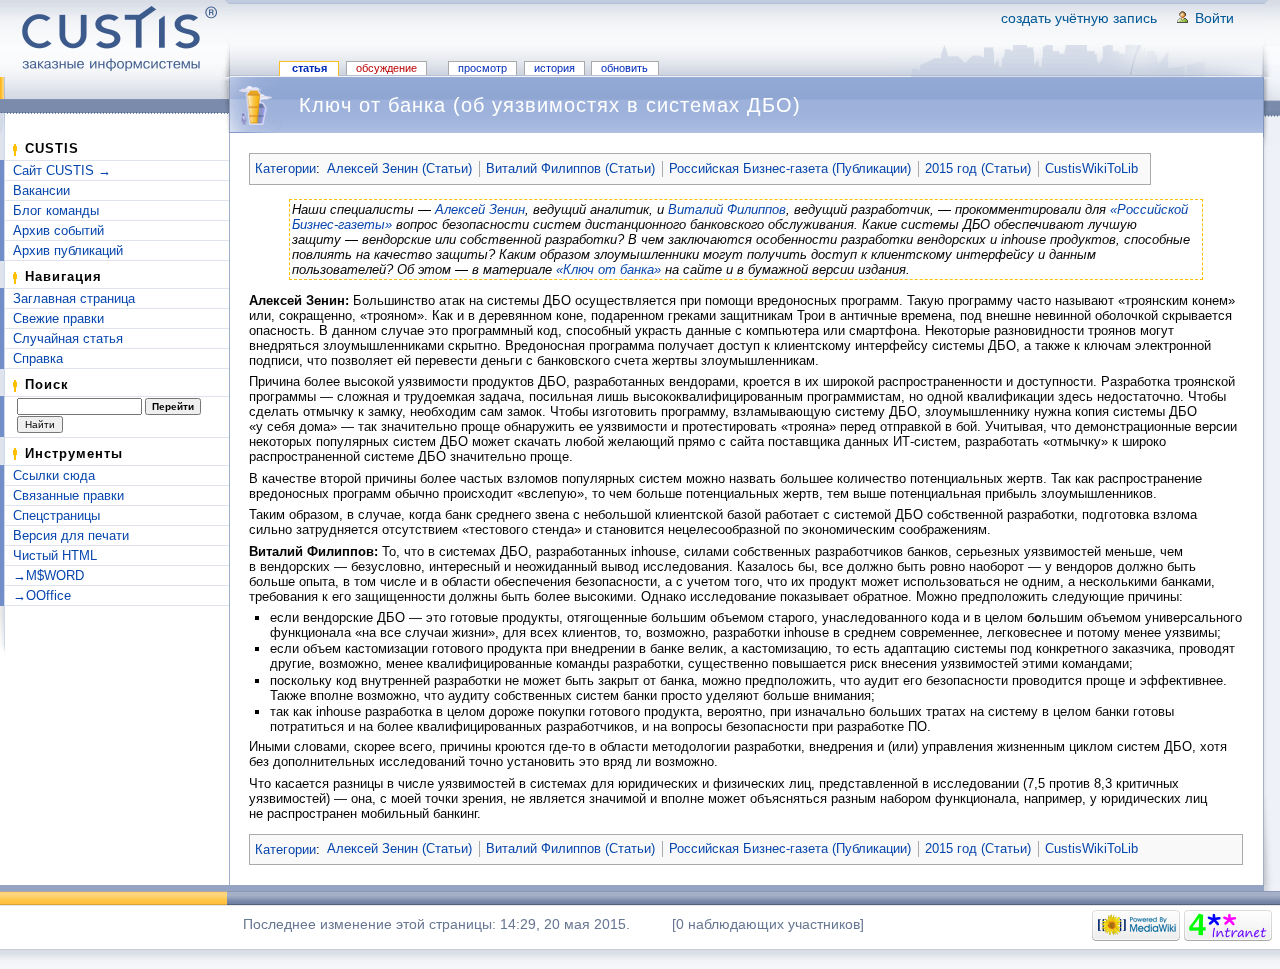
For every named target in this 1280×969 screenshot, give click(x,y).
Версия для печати (71, 535)
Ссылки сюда (54, 475)
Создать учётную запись (1079, 18)
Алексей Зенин (480, 209)
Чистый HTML (55, 555)
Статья (309, 68)
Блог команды (56, 210)
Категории (285, 168)
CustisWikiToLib (1091, 168)
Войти (1214, 18)
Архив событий (58, 230)
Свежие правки (58, 318)
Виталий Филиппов (727, 209)
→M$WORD (48, 575)
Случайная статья (68, 338)
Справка (38, 358)
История (554, 68)
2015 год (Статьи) (978, 168)
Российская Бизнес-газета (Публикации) (790, 168)
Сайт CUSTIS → (62, 170)
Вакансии (41, 190)
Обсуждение (386, 68)
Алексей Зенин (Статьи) (399, 168)
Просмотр (482, 68)
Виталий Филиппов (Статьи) (570, 168)
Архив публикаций (68, 250)
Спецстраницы (56, 515)
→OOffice (42, 595)
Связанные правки (68, 495)
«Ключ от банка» (608, 269)
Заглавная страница (74, 298)
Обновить (624, 68)
